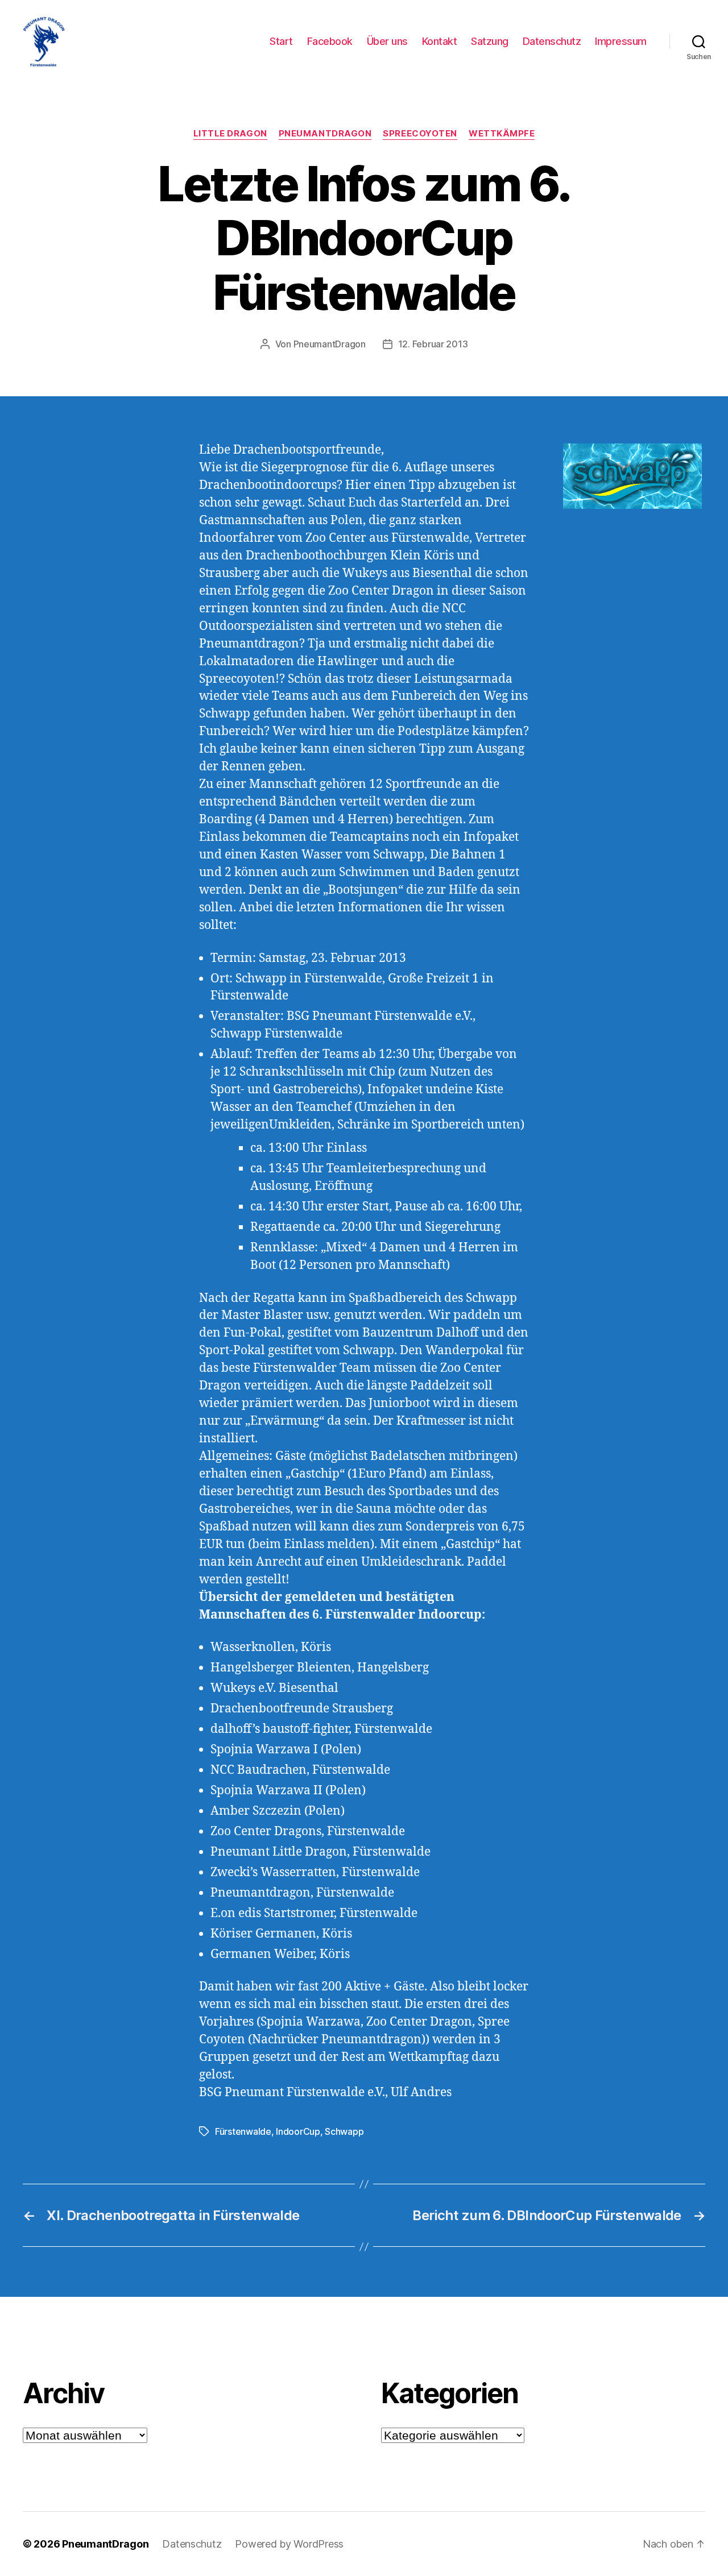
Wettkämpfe (502, 134)
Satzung (490, 41)
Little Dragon (230, 134)
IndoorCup (298, 2131)
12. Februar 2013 (433, 344)
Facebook (330, 41)
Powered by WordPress (289, 2544)
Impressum (621, 41)
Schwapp (344, 2131)
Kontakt (440, 41)
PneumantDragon (325, 134)
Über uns (387, 41)
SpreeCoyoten (420, 134)
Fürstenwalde (243, 2131)
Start (281, 41)
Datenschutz (552, 41)
